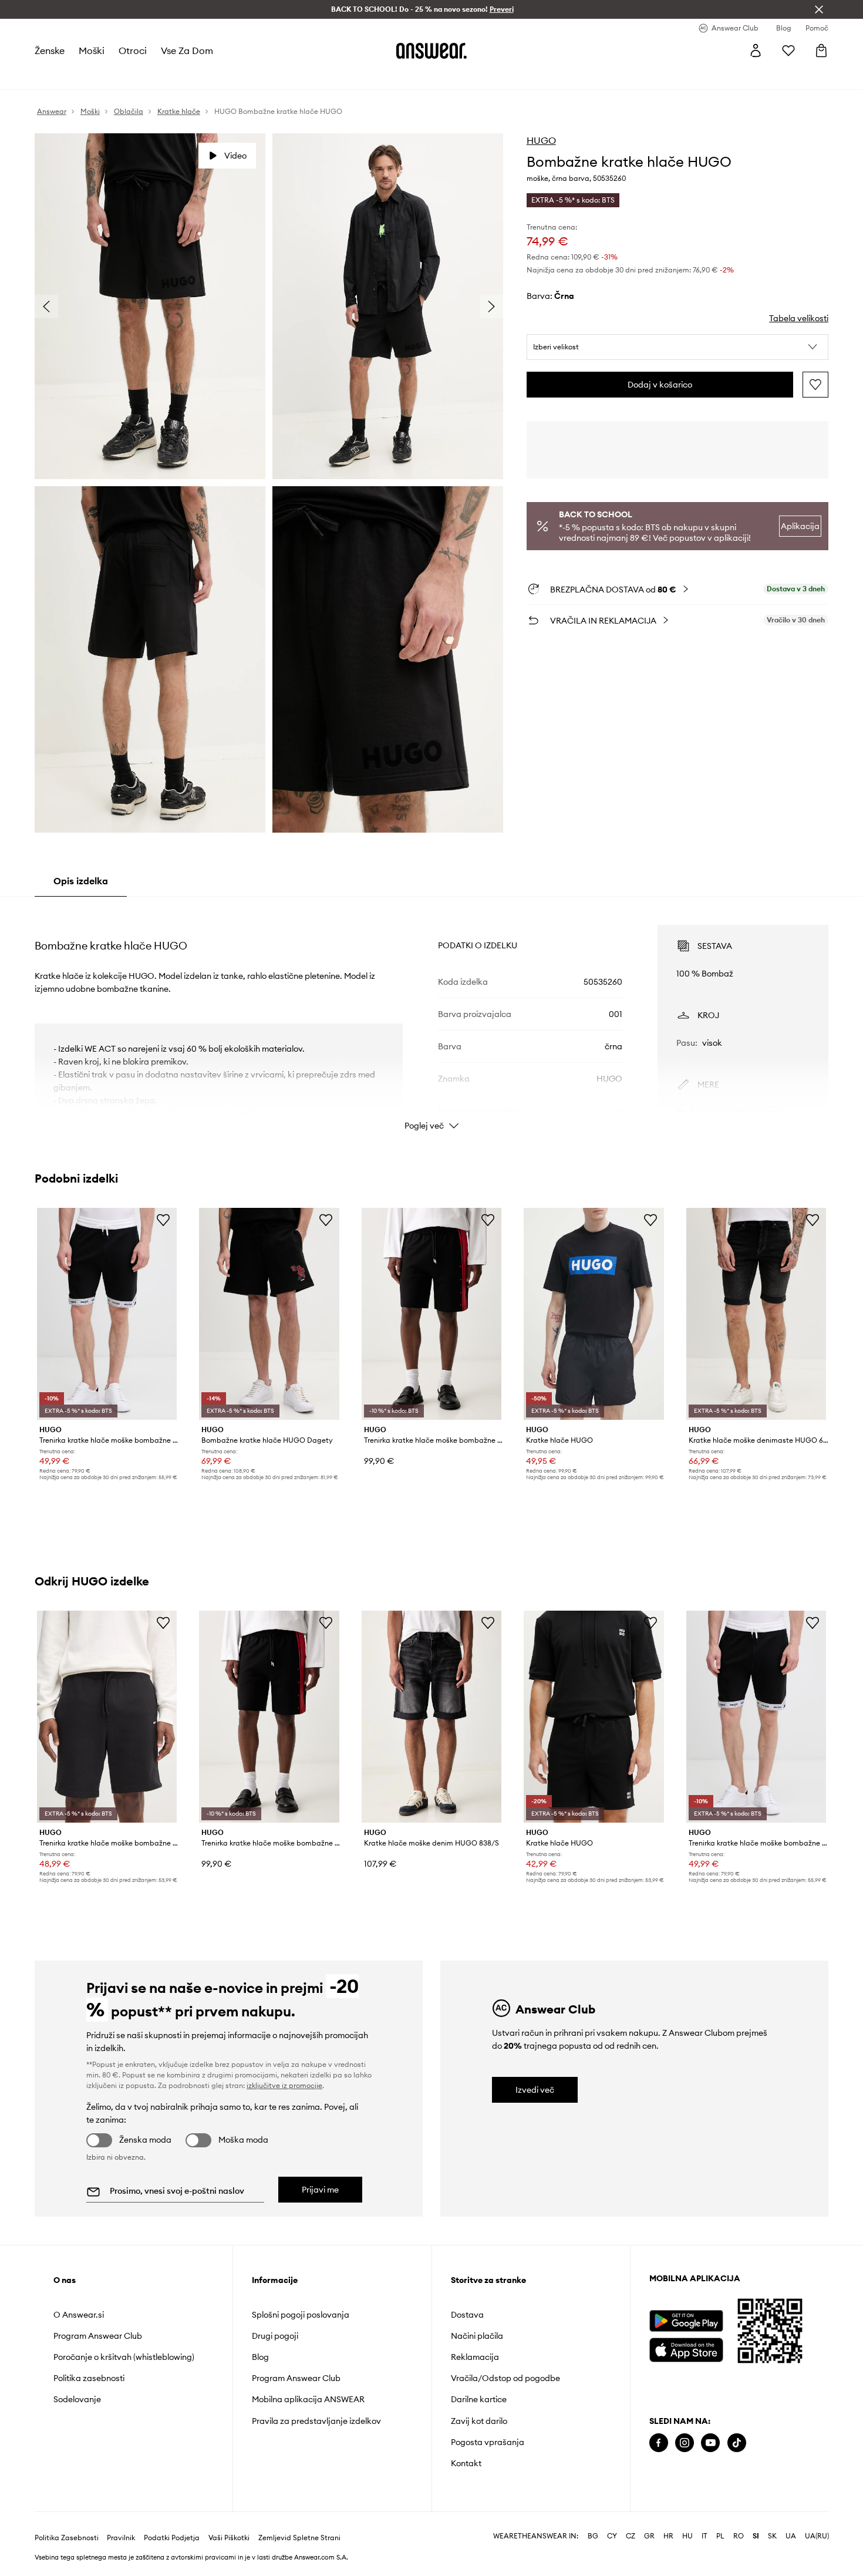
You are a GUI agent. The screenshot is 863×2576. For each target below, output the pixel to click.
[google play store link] (686, 2321)
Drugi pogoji (275, 2336)
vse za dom (187, 50)
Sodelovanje (77, 2399)
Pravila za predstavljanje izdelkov (316, 2421)
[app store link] (686, 2348)
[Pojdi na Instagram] (685, 2443)
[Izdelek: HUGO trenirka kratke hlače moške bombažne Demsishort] (431, 1314)
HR (668, 2536)
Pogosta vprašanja (488, 2442)
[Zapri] (819, 9)
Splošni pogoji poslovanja (301, 2315)
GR (649, 2536)
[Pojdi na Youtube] (710, 2443)
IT (704, 2536)
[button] (678, 347)
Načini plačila (477, 2336)
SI (756, 2536)
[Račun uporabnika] (756, 50)
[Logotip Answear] (431, 50)
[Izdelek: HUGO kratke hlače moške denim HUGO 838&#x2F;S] (431, 1717)
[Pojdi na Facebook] (659, 2443)
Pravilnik (121, 2538)
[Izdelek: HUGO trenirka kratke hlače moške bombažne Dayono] (107, 1717)
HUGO (541, 140)
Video (235, 156)
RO (739, 2536)
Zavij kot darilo (479, 2421)
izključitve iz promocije (284, 2085)
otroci (133, 50)
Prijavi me (320, 2190)
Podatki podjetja (172, 2538)
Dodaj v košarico (660, 385)
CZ (631, 2536)
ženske (50, 50)
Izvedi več (535, 2090)
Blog (260, 2357)
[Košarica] (821, 50)
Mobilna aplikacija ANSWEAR (308, 2399)
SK (772, 2536)
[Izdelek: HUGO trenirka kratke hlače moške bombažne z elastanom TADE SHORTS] (107, 1314)
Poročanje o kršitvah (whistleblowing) (124, 2357)
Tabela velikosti (799, 318)
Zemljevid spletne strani (299, 2538)
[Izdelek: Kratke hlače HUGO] (594, 1314)
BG (593, 2536)
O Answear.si (79, 2315)
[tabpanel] (431, 1017)
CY (612, 2536)
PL (720, 2536)
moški (92, 50)
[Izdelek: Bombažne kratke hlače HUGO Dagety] (269, 1314)
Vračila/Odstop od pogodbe (505, 2378)
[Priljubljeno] (788, 50)
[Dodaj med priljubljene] (815, 385)
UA (791, 2536)
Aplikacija (800, 526)
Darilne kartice (479, 2399)
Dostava (467, 2315)
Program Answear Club (98, 2336)
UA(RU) (817, 2536)
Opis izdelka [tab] (81, 881)
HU (687, 2536)
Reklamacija (475, 2357)
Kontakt (466, 2463)
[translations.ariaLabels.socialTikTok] (737, 2443)
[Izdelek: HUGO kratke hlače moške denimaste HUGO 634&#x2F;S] (756, 1314)
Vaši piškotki (229, 2538)
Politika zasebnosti (89, 2378)
